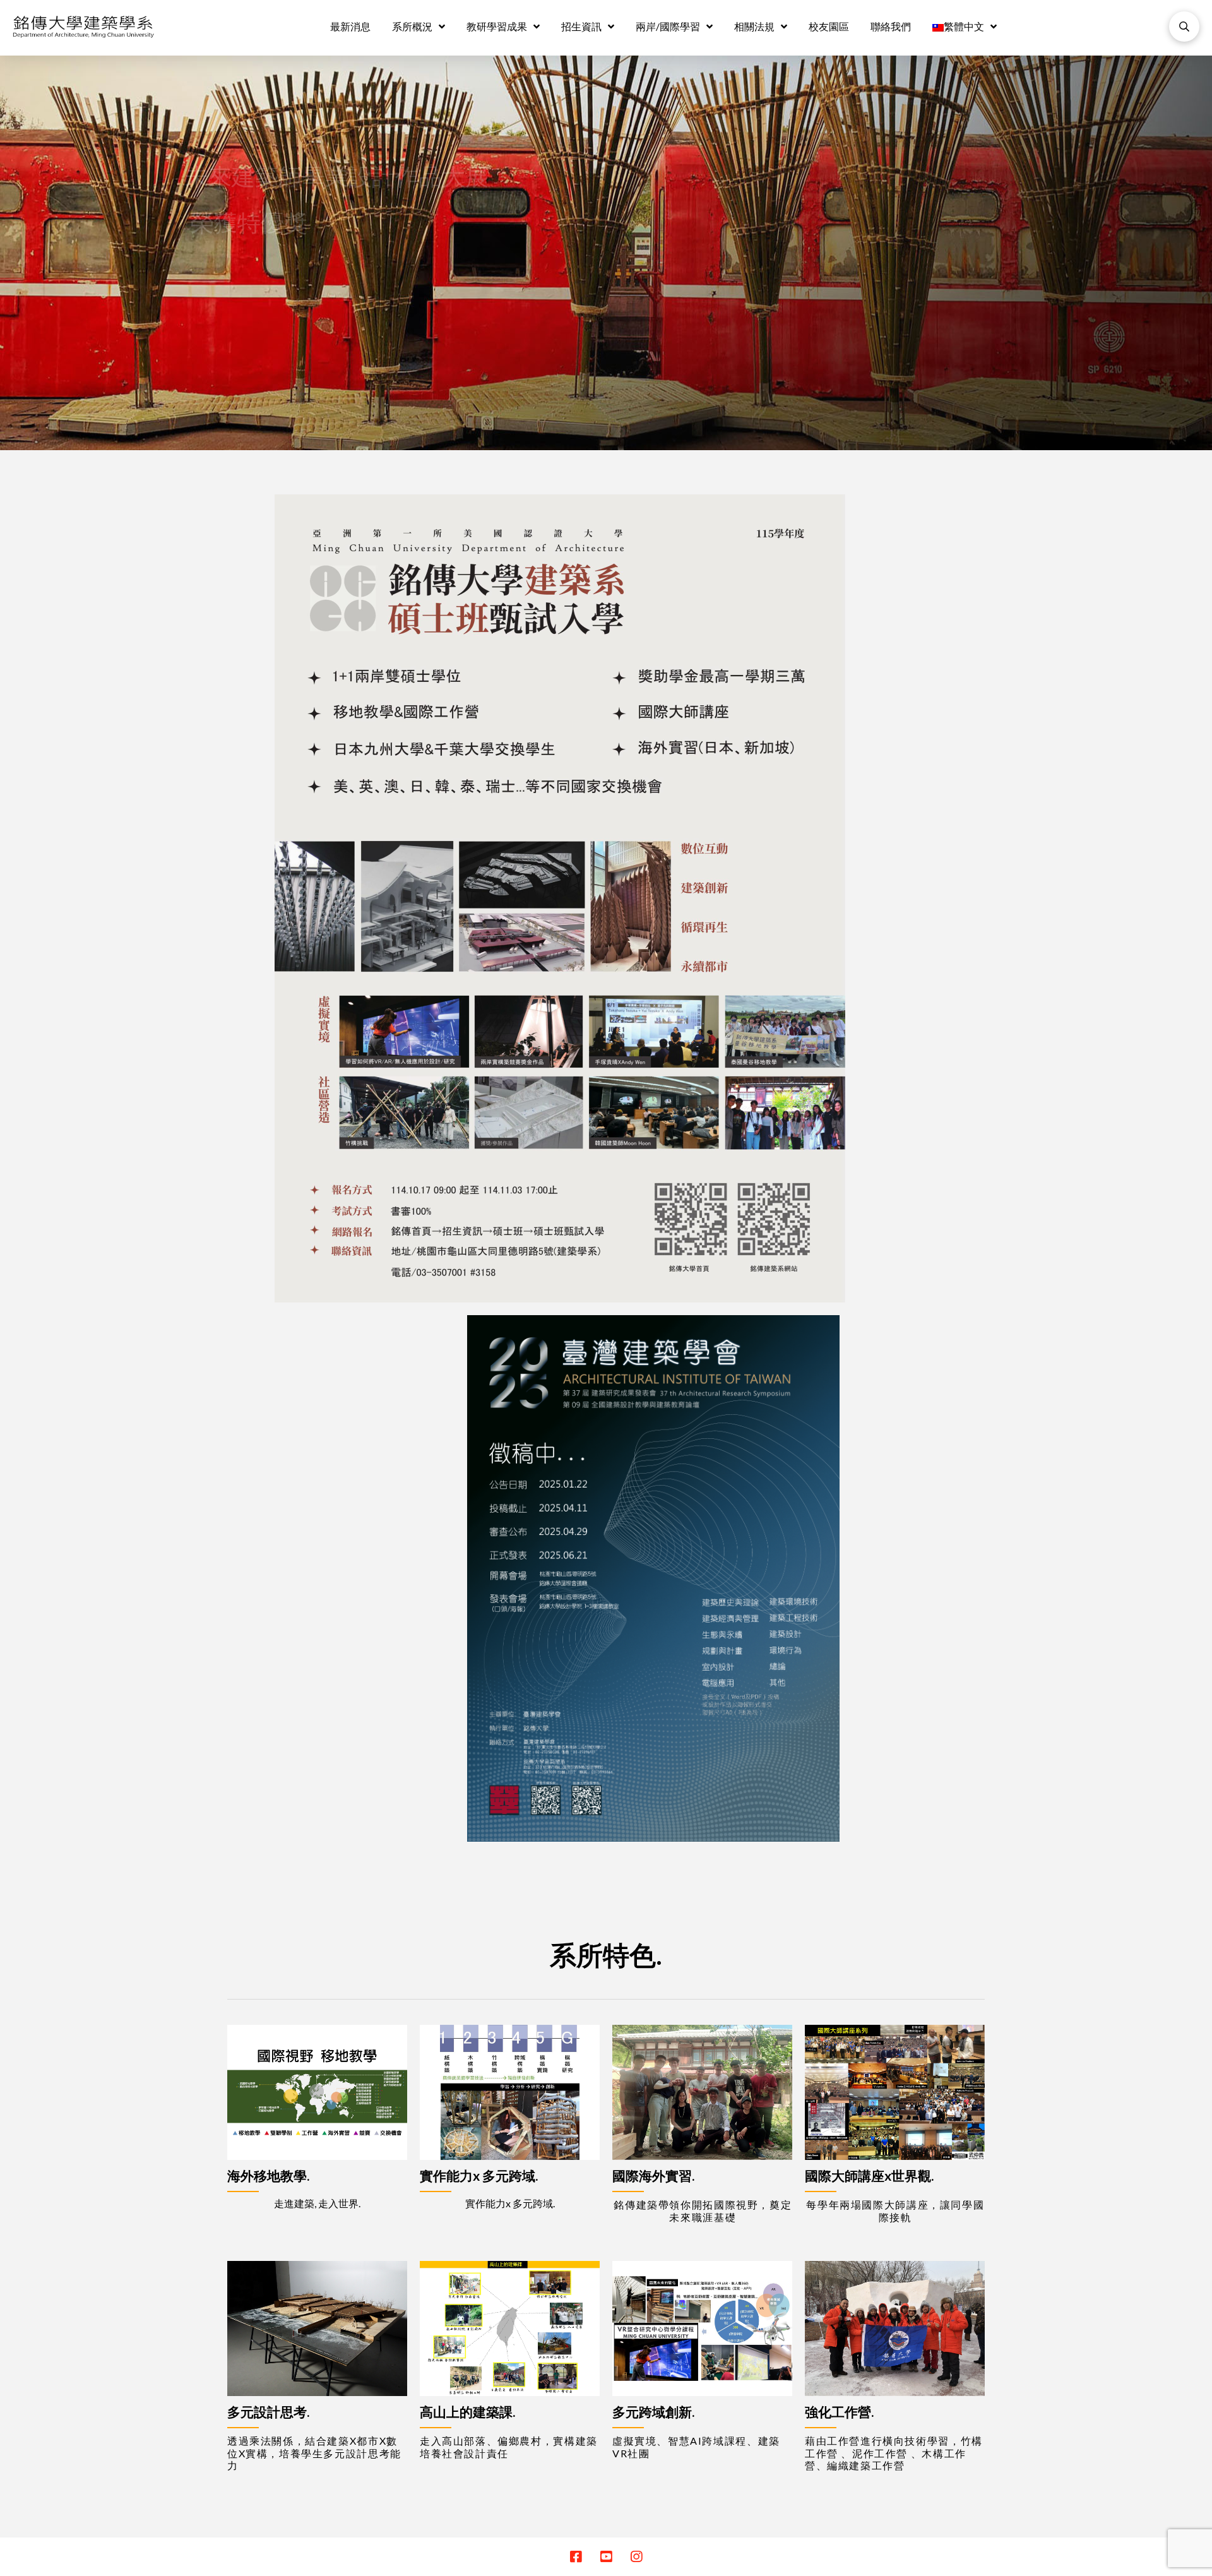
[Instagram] (636, 2557)
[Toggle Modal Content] (1184, 27)
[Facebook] (576, 2557)
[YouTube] (606, 2557)
